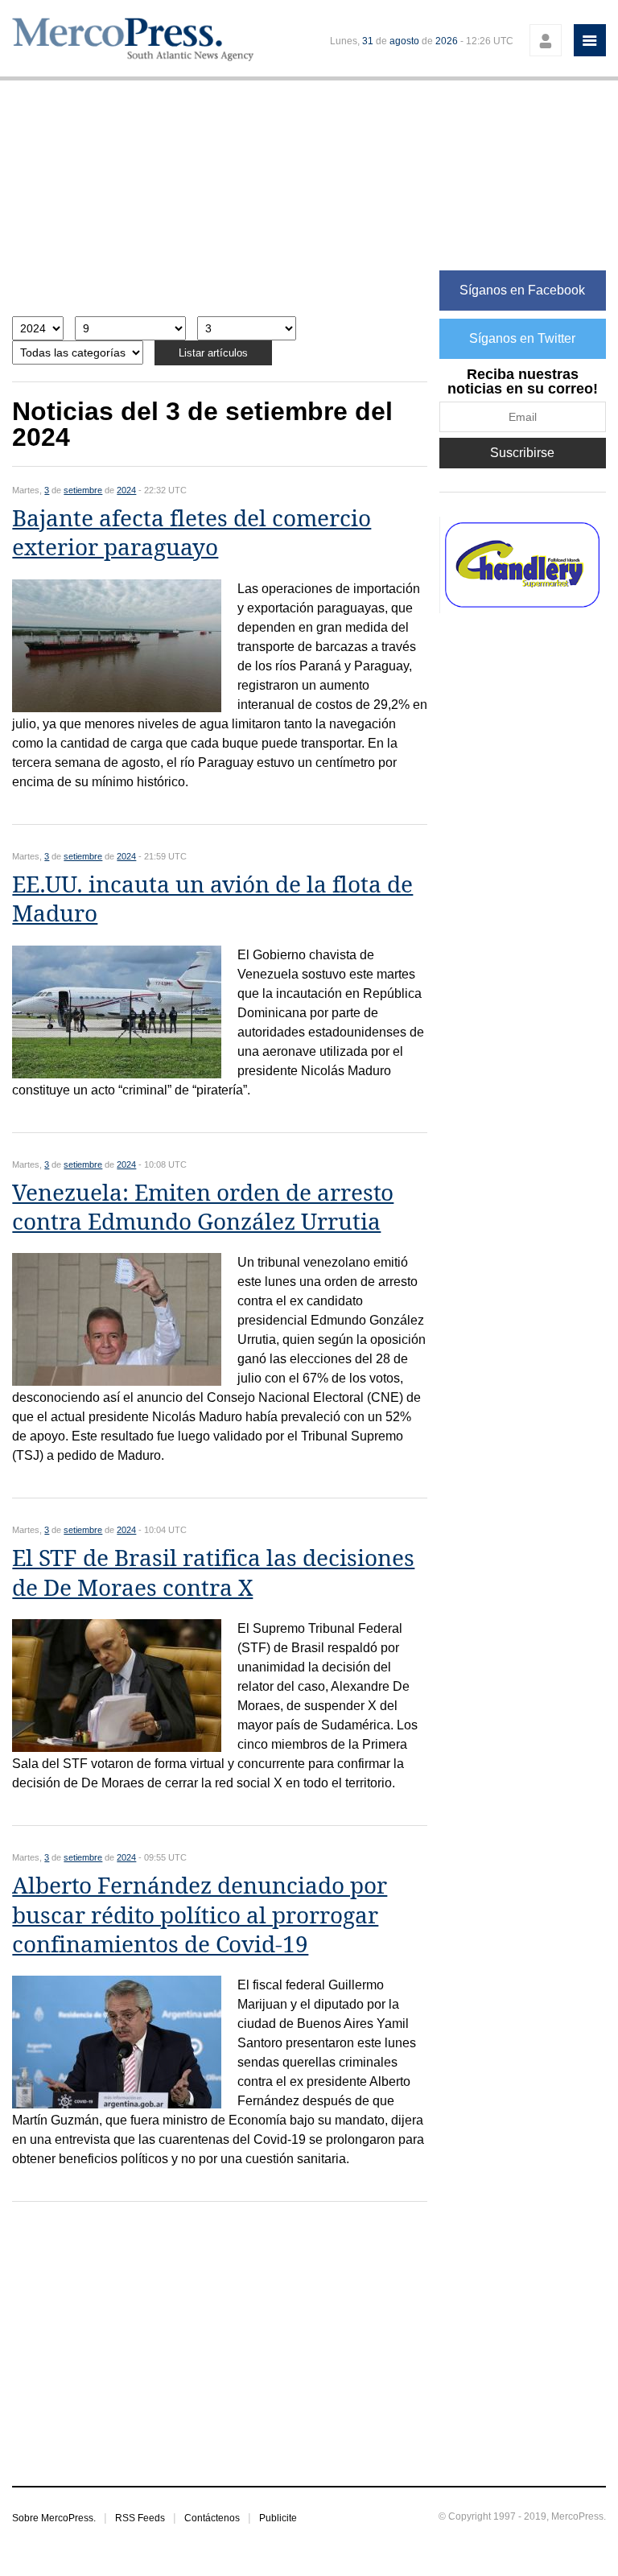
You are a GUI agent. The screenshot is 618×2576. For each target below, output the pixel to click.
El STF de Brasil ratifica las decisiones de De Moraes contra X (213, 1573)
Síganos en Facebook (522, 290)
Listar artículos (213, 353)
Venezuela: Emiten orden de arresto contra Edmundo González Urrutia (203, 1208)
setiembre (83, 490)
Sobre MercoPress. (54, 2518)
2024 (126, 490)
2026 (447, 41)
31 (368, 41)
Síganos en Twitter (522, 338)
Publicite (278, 2518)
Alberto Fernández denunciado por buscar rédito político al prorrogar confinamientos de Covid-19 (200, 1915)
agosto (404, 41)
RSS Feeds (140, 2518)
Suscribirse (522, 453)
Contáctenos (212, 2518)
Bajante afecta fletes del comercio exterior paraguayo (192, 533)
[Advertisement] (220, 206)
